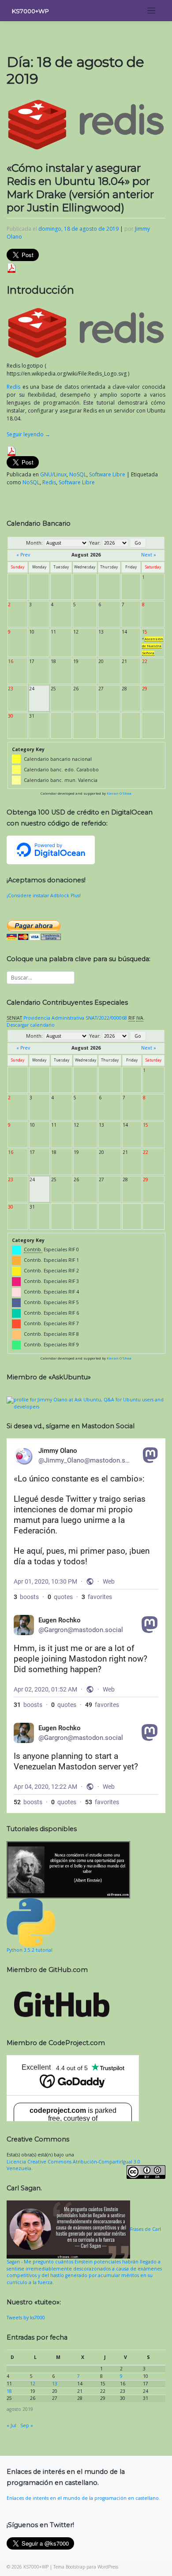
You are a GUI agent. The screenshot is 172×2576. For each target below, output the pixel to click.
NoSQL (78, 474)
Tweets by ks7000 (26, 2318)
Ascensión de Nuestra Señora (153, 646)
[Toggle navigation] (151, 11)
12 (33, 2384)
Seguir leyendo (28, 434)
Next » (149, 555)
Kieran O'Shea (119, 793)
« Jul (11, 2425)
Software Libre (107, 474)
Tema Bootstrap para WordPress (86, 2567)
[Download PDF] (11, 267)
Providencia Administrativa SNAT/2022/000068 (75, 1018)
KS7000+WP (30, 11)
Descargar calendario (31, 1025)
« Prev (23, 555)
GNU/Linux (53, 474)
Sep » (27, 2425)
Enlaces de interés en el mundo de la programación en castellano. (83, 2498)
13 (55, 2384)
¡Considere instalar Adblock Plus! (44, 896)
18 (9, 2391)
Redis (13, 387)
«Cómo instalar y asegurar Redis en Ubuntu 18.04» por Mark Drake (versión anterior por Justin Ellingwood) (80, 188)
